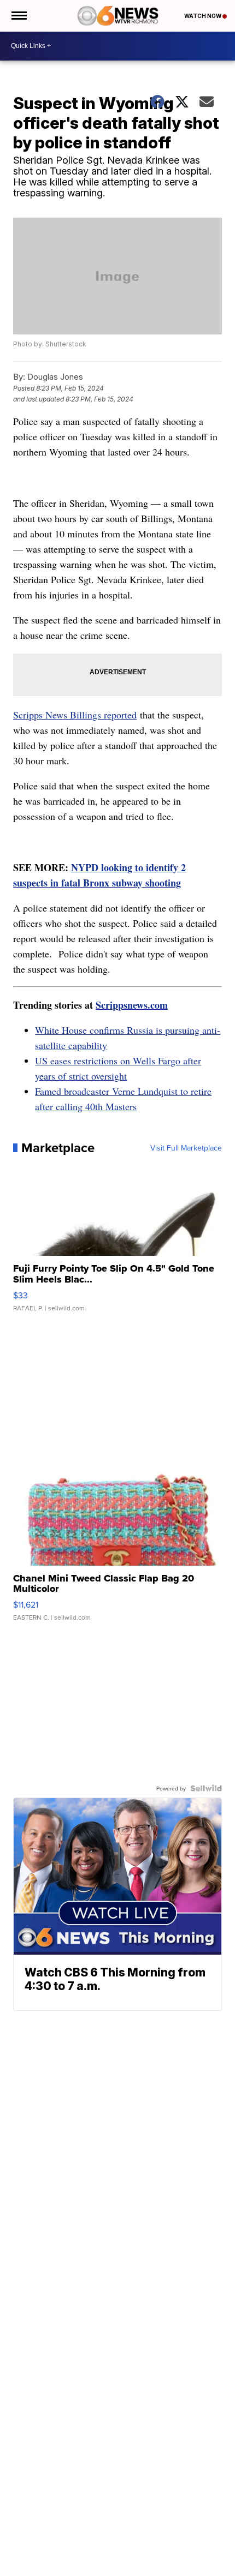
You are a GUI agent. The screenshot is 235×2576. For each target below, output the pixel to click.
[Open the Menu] (18, 16)
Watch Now (203, 16)
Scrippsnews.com (132, 1005)
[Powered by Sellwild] (206, 1788)
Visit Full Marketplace (186, 1148)
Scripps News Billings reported (75, 715)
